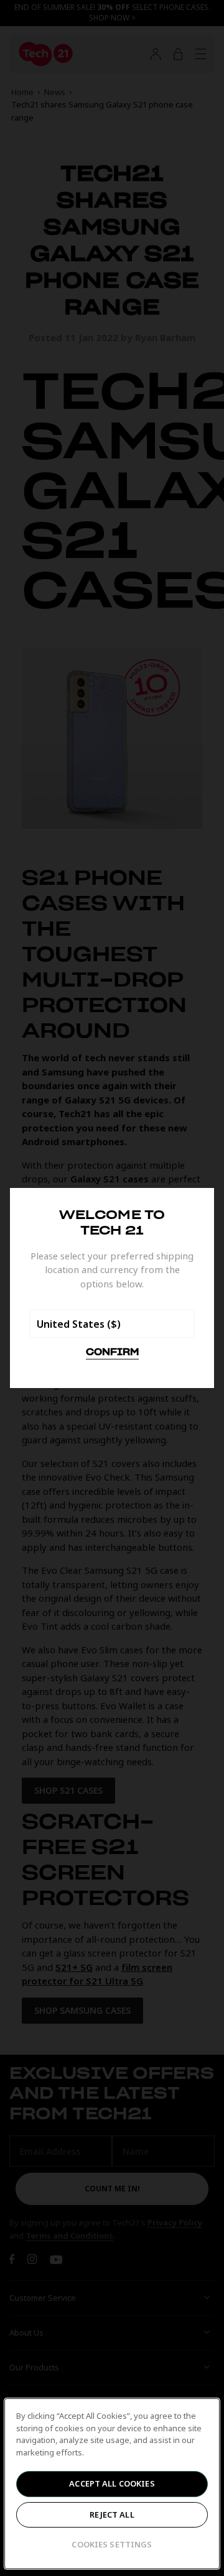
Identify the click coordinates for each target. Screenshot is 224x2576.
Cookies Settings (112, 2544)
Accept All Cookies (112, 2483)
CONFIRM (112, 1353)
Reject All (112, 2514)
